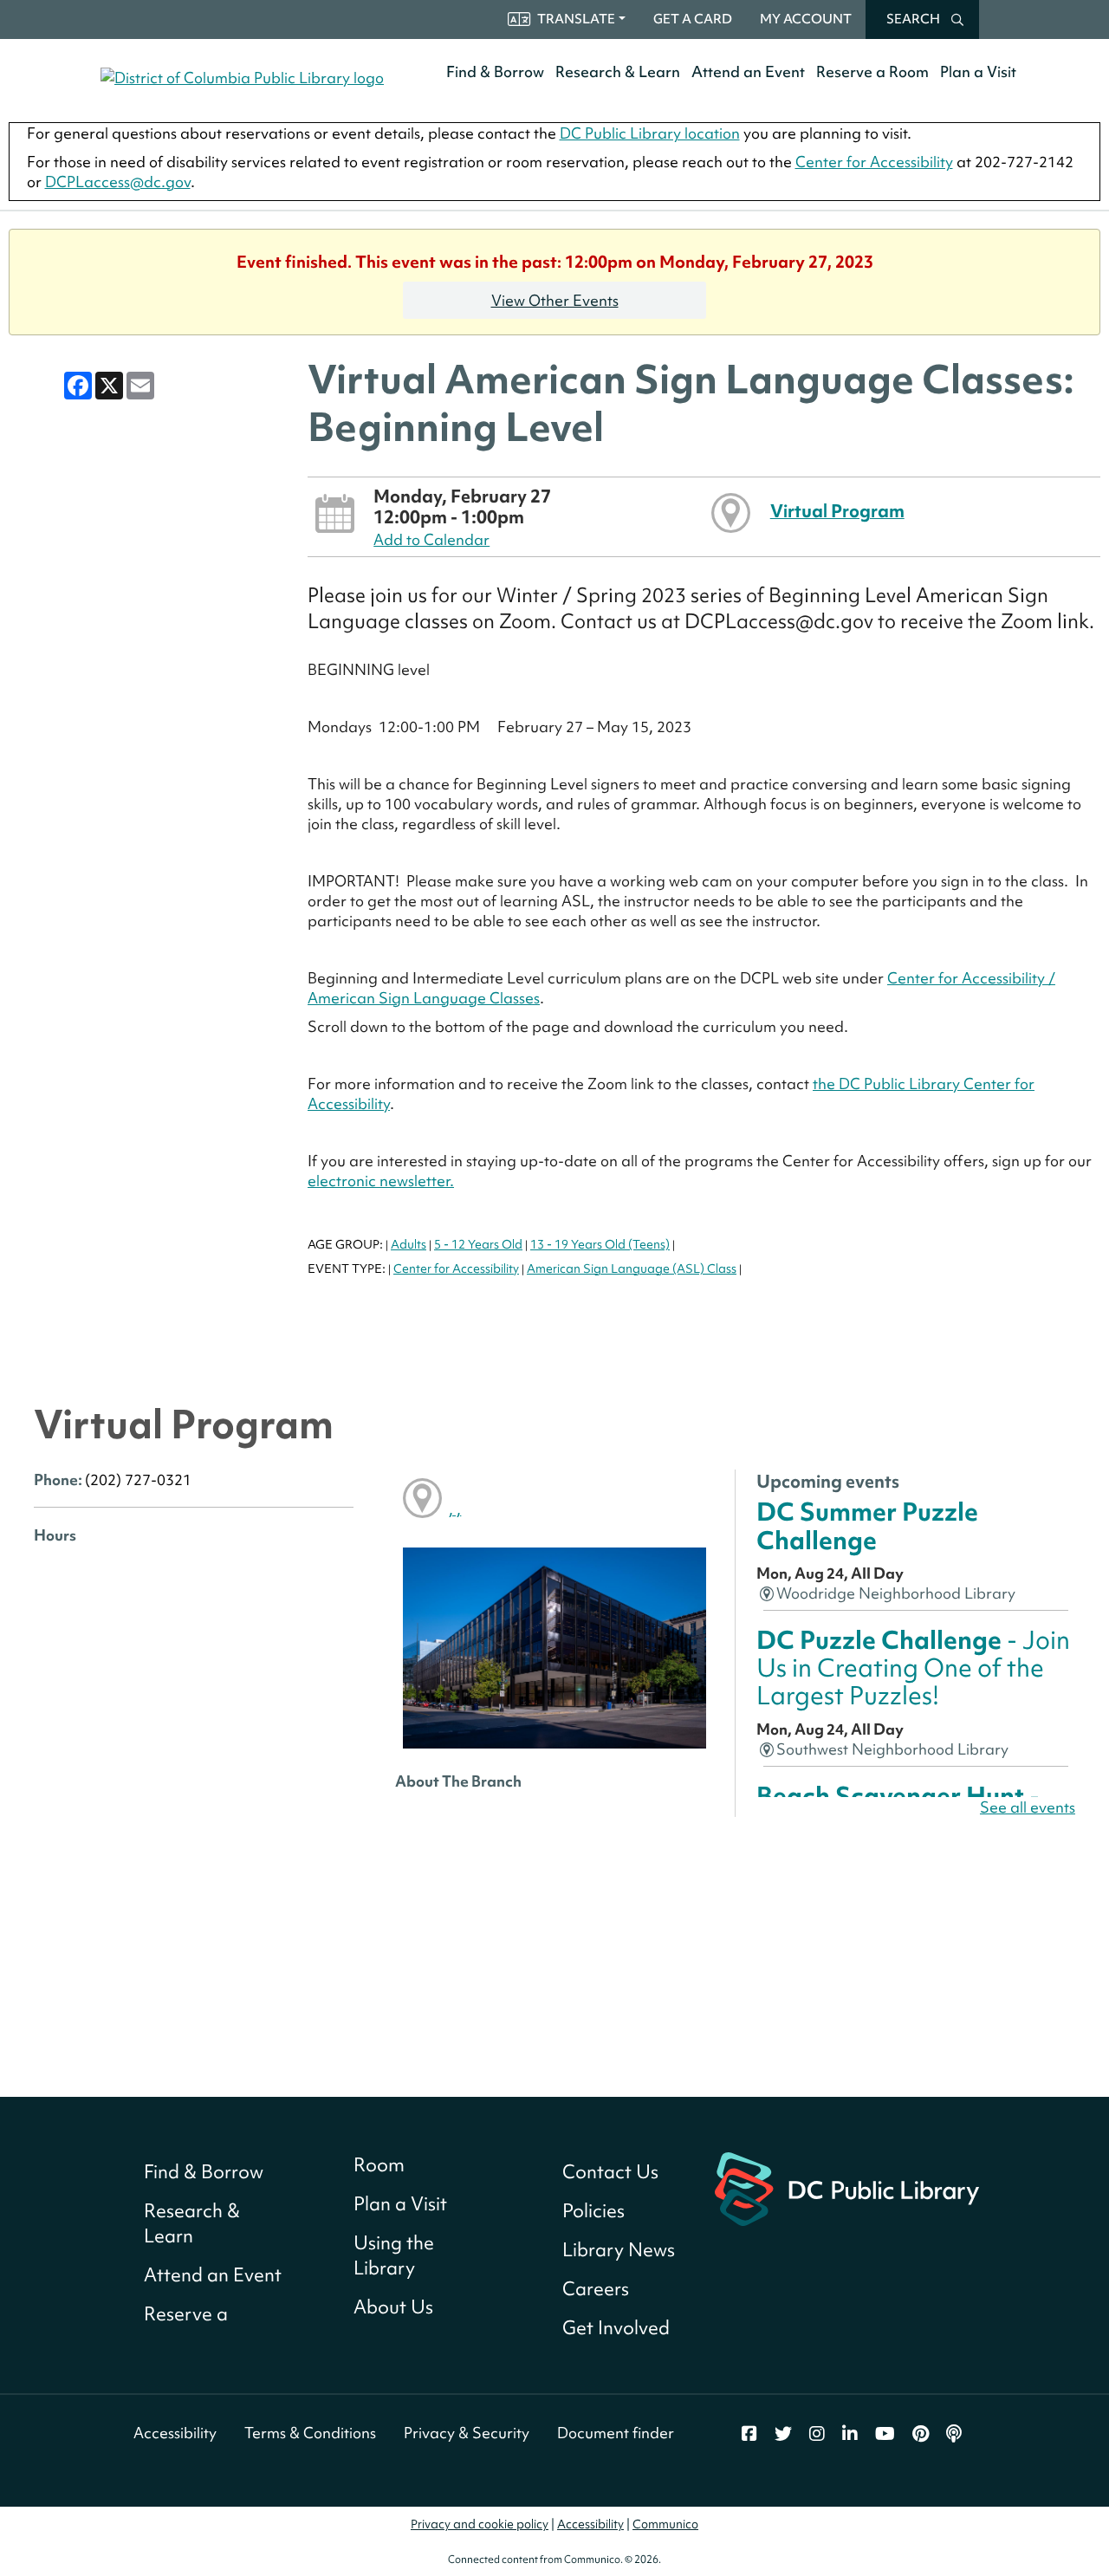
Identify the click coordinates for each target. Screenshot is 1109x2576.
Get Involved (616, 2328)
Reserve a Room (872, 71)
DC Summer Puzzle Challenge (867, 1525)
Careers (596, 2289)
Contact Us (610, 2172)
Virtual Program (837, 511)
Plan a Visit (978, 71)
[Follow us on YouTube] (885, 2434)
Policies (593, 2211)
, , (455, 1509)
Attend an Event (748, 71)
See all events (1028, 1807)
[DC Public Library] (847, 2187)
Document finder (616, 2433)
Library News (619, 2250)
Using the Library (394, 2255)
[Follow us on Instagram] (817, 2434)
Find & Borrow (495, 71)
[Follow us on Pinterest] (921, 2434)
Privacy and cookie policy (480, 2524)
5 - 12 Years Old (478, 1244)
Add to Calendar (431, 539)
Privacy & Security (467, 2433)
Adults (409, 1244)
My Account (806, 19)
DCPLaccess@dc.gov (118, 182)
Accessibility (175, 2433)
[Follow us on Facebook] (749, 2434)
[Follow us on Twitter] (783, 2434)
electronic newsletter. (381, 1181)
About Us (393, 2307)
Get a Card (693, 19)
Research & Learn (618, 71)
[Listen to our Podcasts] (954, 2434)
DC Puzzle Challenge (913, 1668)
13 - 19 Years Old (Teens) (600, 1244)
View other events (555, 300)
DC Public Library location (650, 133)
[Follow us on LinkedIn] (850, 2434)
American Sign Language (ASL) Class (632, 1269)
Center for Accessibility (874, 162)
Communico (665, 2524)
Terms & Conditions (310, 2433)
